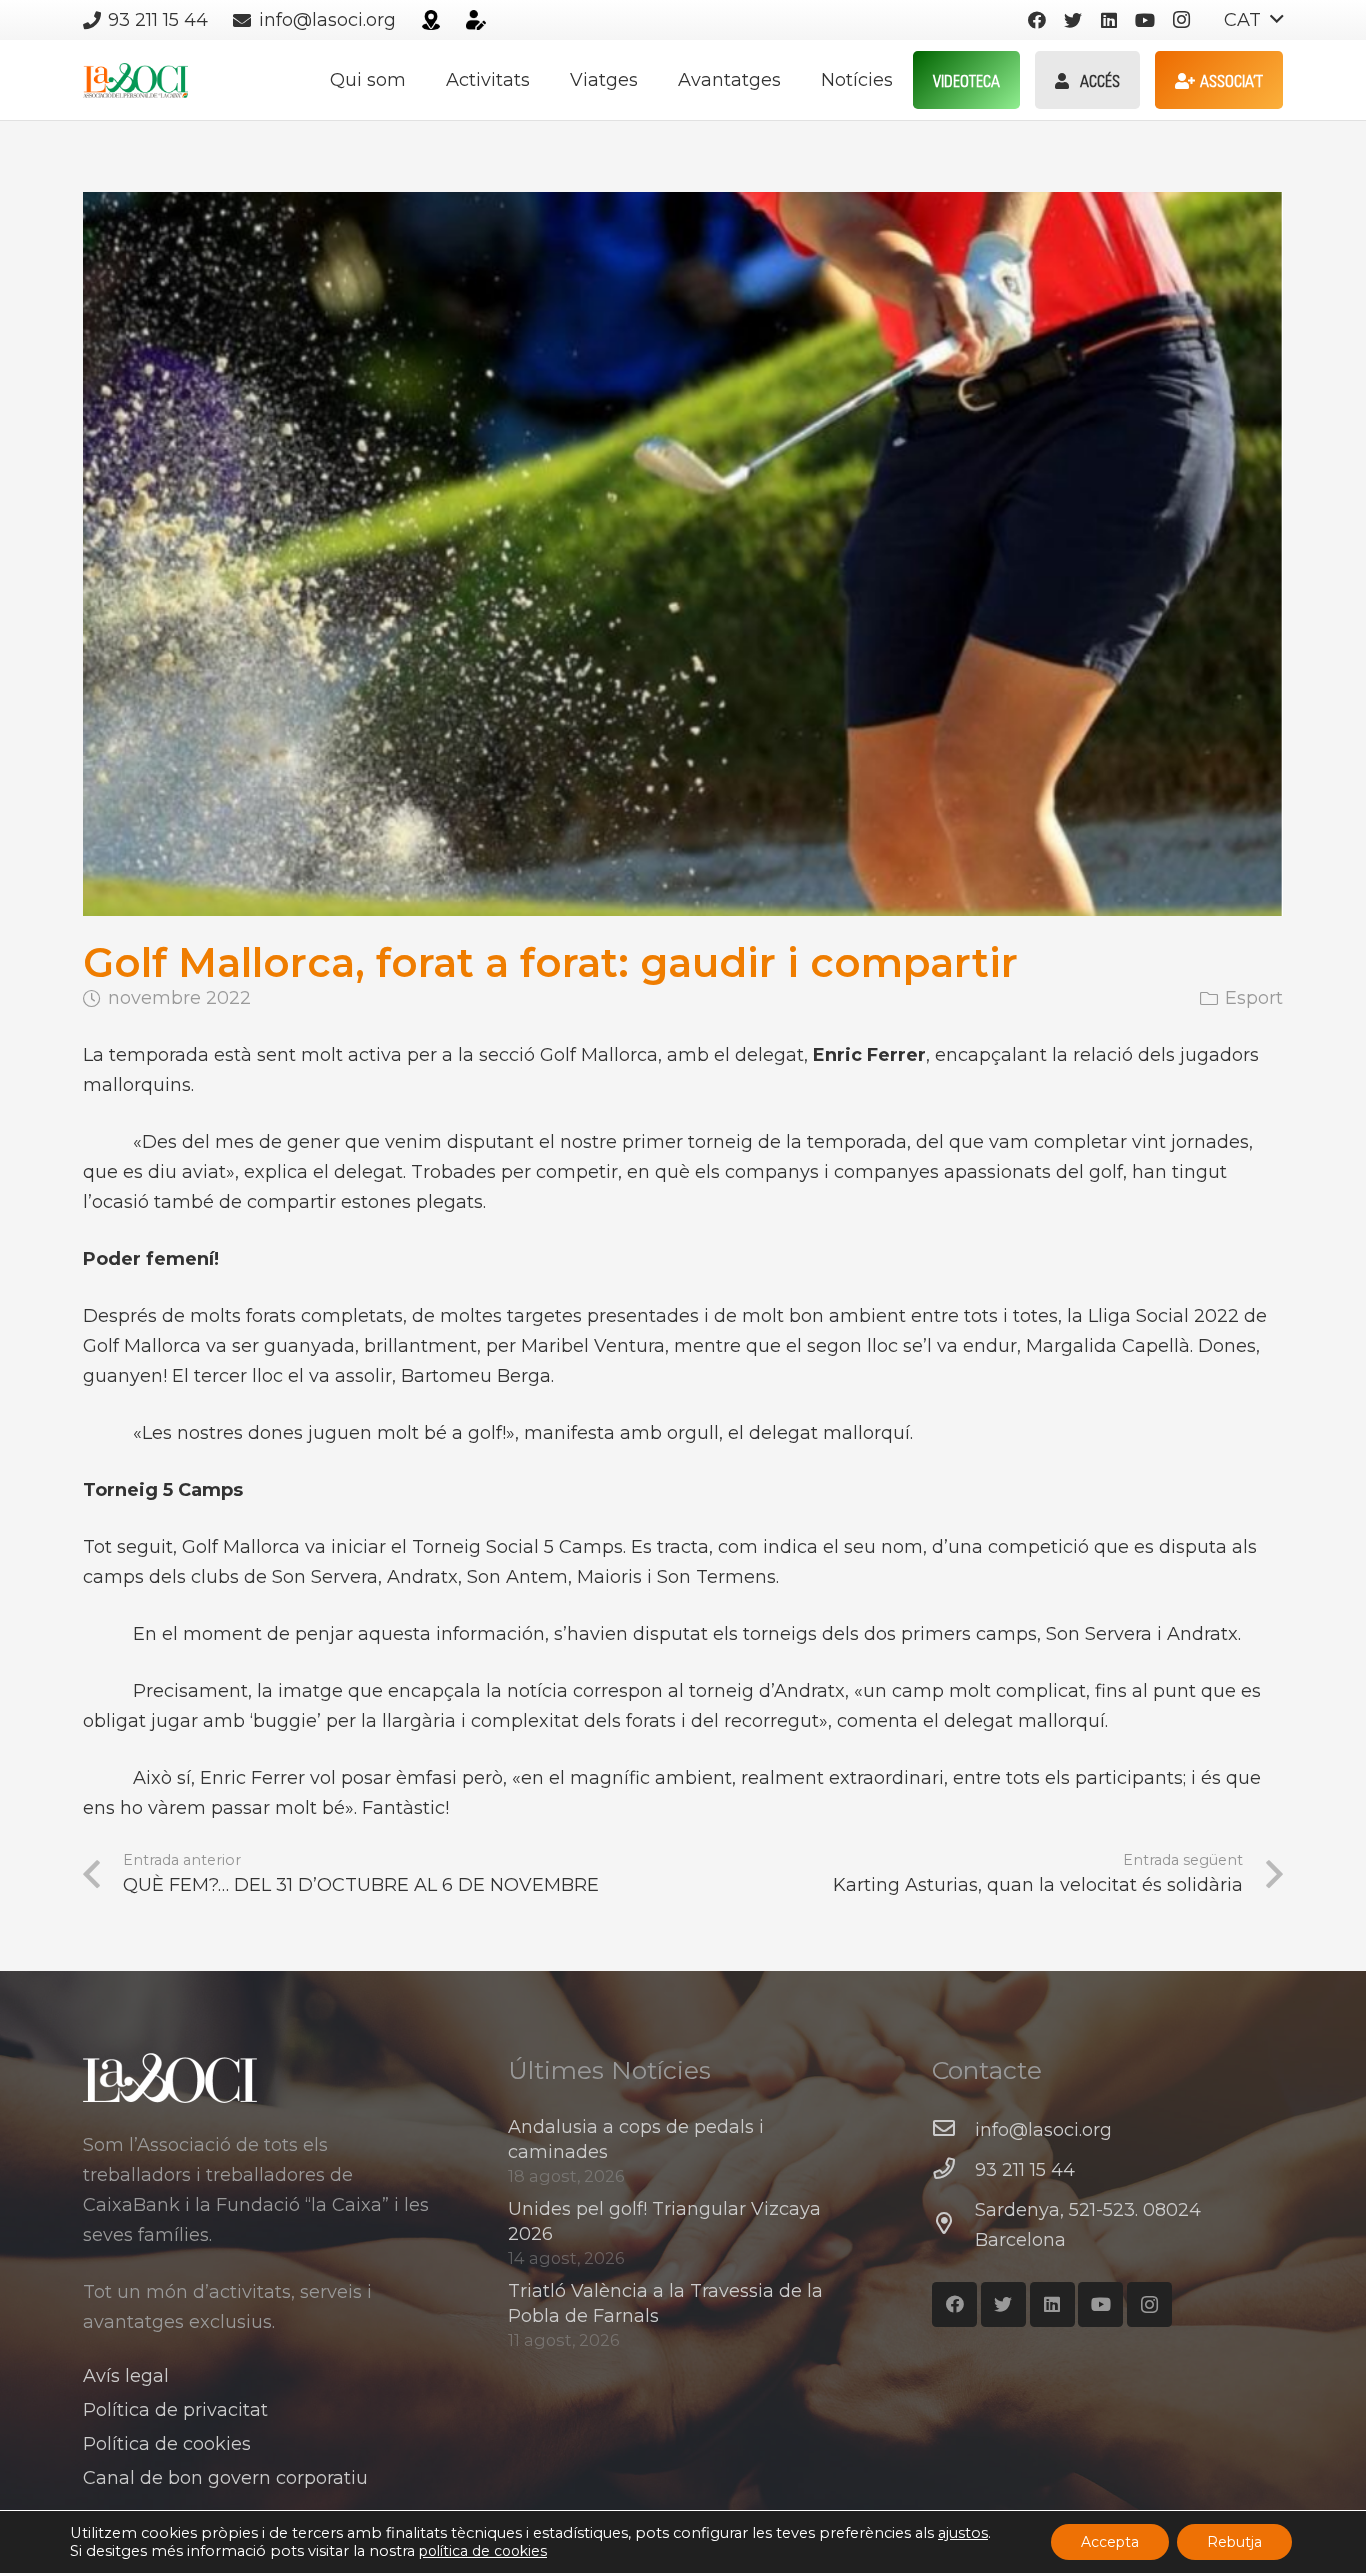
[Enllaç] (431, 20)
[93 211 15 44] (953, 2170)
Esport (1254, 998)
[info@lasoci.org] (953, 2130)
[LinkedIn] (1109, 20)
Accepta (1110, 2542)
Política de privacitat (175, 2410)
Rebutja (1234, 2542)
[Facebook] (1037, 20)
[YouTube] (1145, 20)
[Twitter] (1073, 20)
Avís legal (126, 2376)
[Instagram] (1181, 20)
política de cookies (483, 2551)
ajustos (963, 2533)
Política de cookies (167, 2444)
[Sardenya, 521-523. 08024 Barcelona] (953, 2225)
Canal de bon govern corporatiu (225, 2478)
